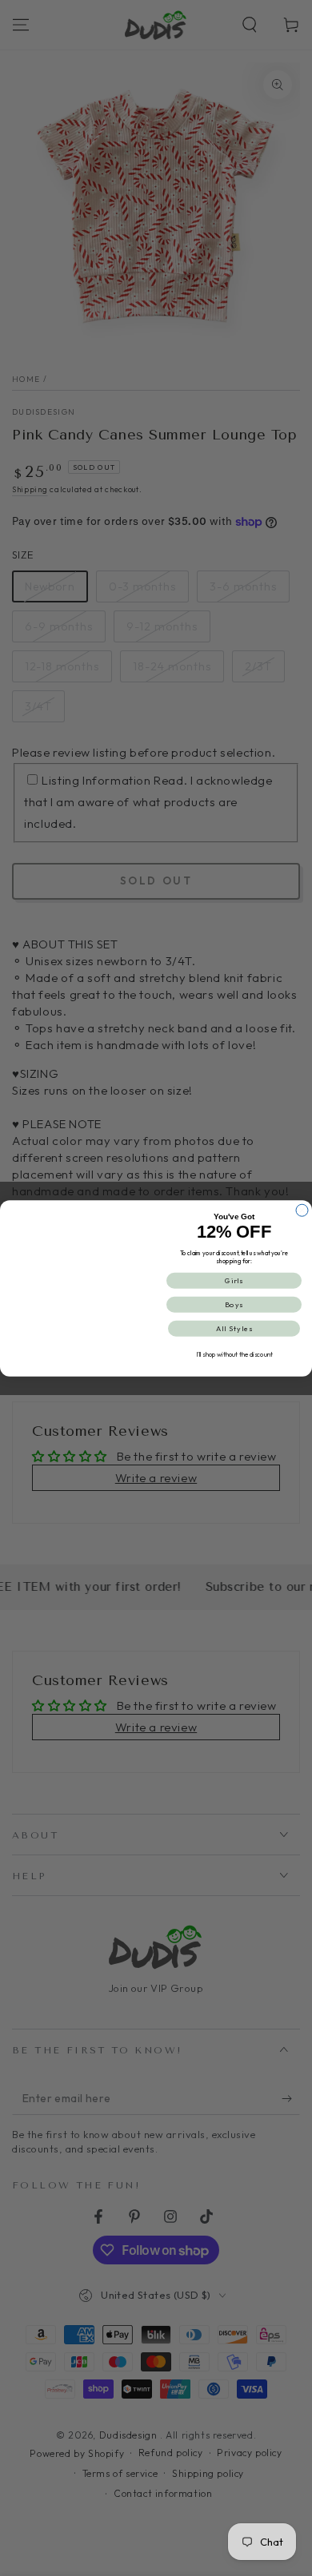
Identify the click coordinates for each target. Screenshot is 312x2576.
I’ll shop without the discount (234, 1354)
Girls (234, 1280)
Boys (234, 1304)
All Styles (234, 1328)
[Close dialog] (302, 1210)
